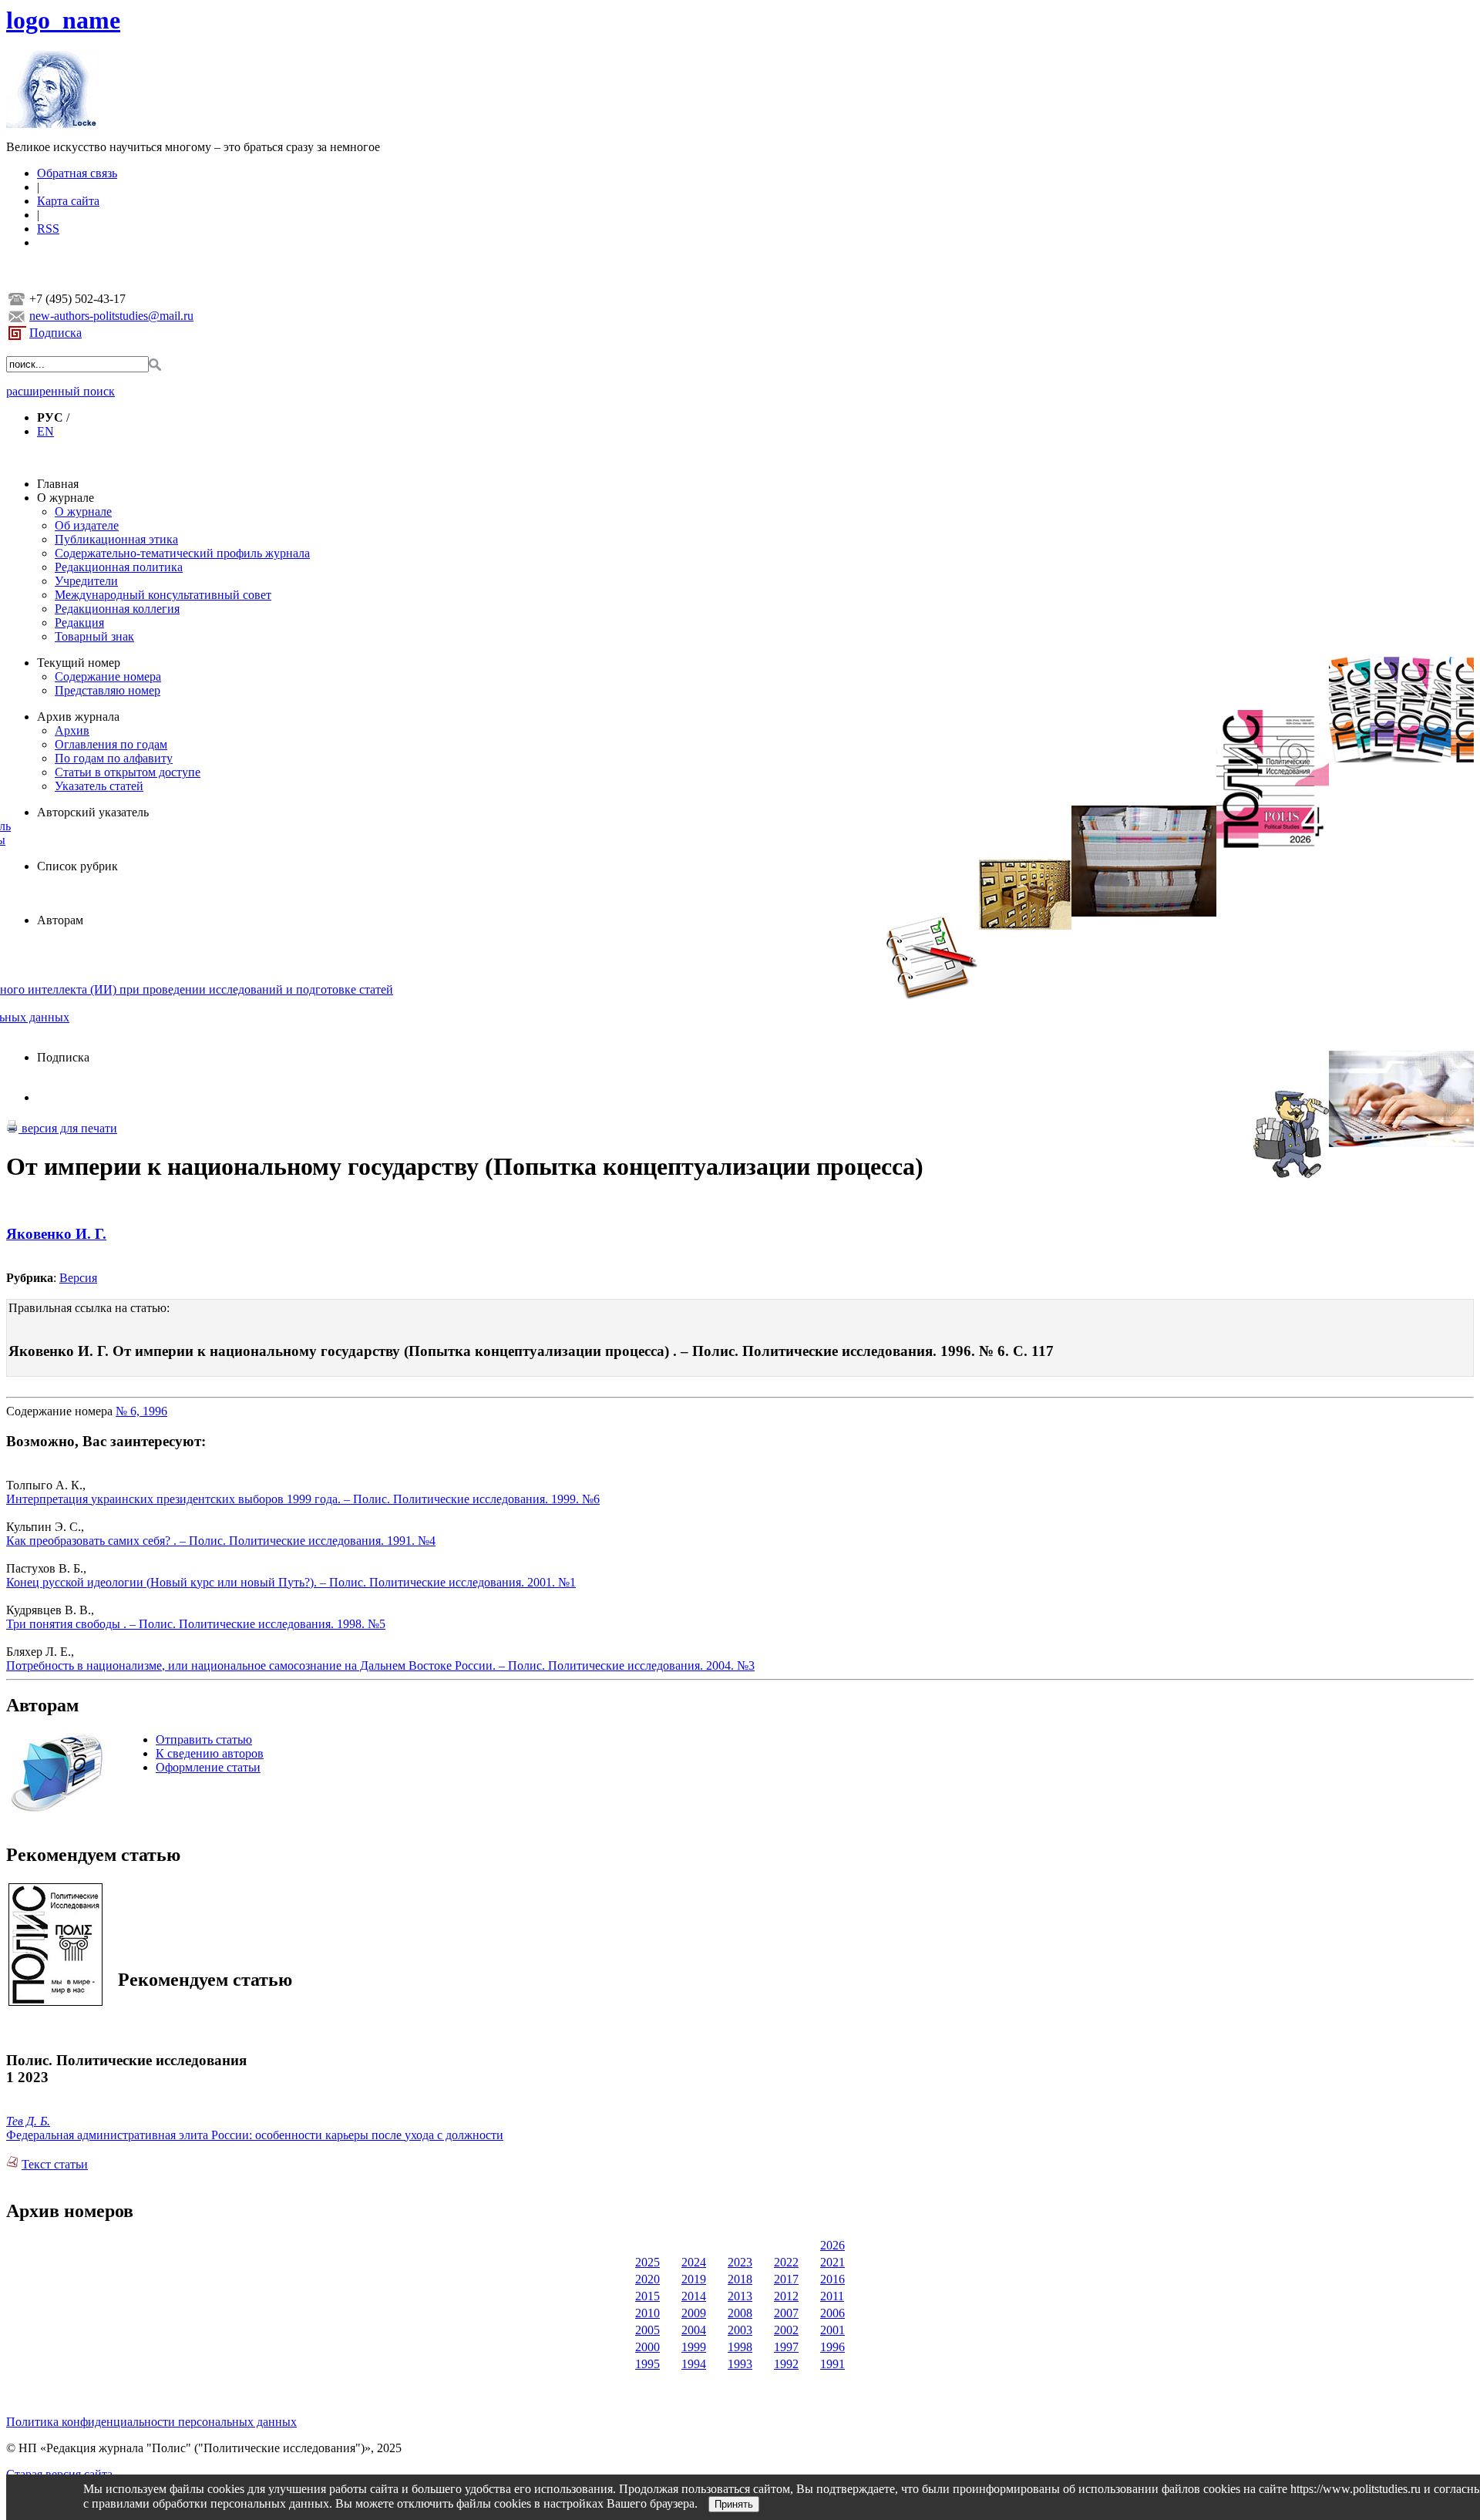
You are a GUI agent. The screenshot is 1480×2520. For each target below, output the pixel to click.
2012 (786, 2296)
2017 (786, 2279)
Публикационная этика (116, 539)
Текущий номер (79, 663)
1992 (786, 2364)
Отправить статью (204, 1739)
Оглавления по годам (111, 744)
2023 (740, 2262)
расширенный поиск (61, 391)
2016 (832, 2279)
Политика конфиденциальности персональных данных (151, 2422)
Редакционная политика (119, 567)
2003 (740, 2330)
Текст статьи (55, 2164)
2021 (832, 2262)
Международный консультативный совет (163, 595)
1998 (740, 2347)
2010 (647, 2313)
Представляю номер (108, 690)
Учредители (86, 581)
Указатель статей (99, 786)
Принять (734, 2504)
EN (45, 431)
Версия (78, 1278)
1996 (832, 2347)
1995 (647, 2364)
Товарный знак (94, 636)
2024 (694, 2262)
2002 (786, 2330)
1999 (694, 2347)
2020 (647, 2279)
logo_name (63, 20)
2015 (647, 2296)
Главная (58, 484)
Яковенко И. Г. (56, 1234)
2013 (740, 2296)
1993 (740, 2364)
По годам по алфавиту (114, 758)
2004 (694, 2330)
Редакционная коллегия (117, 609)
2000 (647, 2347)
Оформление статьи (208, 1767)
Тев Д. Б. (28, 2121)
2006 (832, 2313)
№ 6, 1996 (141, 1411)
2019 (694, 2279)
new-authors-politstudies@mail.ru (111, 316)
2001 (832, 2330)
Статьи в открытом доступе (128, 772)
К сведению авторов (210, 1753)
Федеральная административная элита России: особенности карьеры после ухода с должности (255, 2135)
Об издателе (87, 525)
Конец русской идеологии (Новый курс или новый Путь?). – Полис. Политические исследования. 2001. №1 (291, 1582)
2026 (832, 2245)
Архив (72, 730)
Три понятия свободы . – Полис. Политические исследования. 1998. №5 (196, 1624)
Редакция (79, 622)
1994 (694, 2364)
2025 (647, 2262)
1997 (786, 2347)
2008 (740, 2313)
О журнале (66, 498)
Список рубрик (77, 866)
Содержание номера (108, 676)
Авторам (60, 920)
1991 (832, 2364)
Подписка (55, 333)
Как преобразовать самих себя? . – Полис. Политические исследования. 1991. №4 (221, 1541)
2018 (740, 2279)
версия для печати (68, 1128)
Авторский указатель (93, 812)
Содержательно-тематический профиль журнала (182, 553)
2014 (694, 2296)
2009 (694, 2313)
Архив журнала (78, 717)
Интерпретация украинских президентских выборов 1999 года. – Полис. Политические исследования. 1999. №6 (303, 1499)
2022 (786, 2262)
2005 (647, 2330)
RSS (48, 229)
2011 (832, 2296)
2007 (786, 2313)
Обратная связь (77, 173)
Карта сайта (68, 201)
